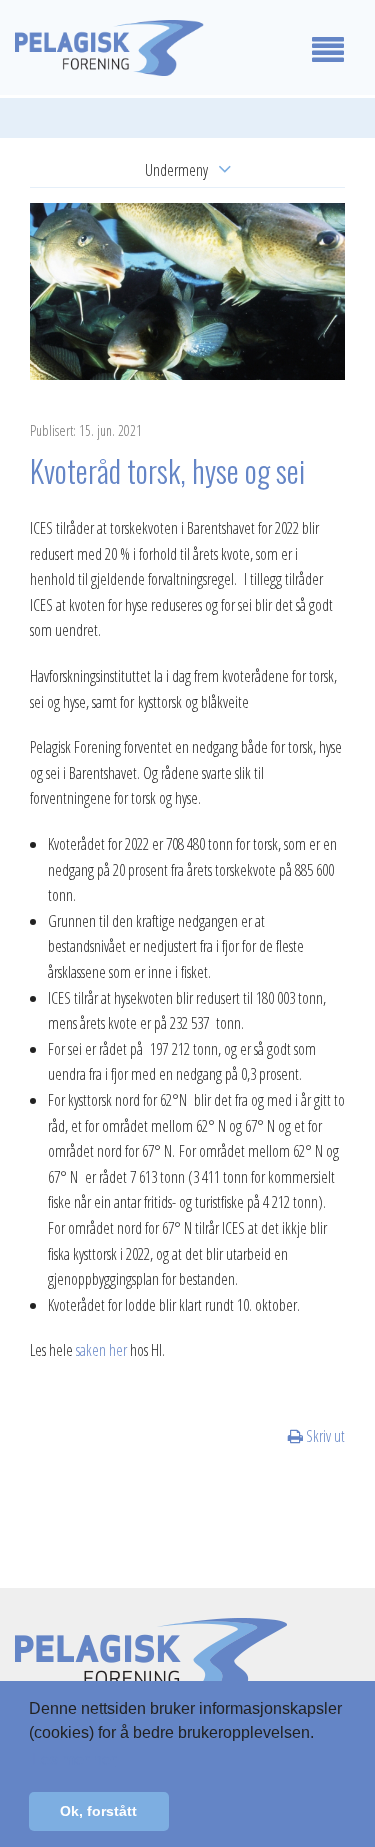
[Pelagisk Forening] (140, 47)
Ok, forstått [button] (98, 1811)
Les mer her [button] (74, 1759)
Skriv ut (324, 1436)
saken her (101, 1350)
